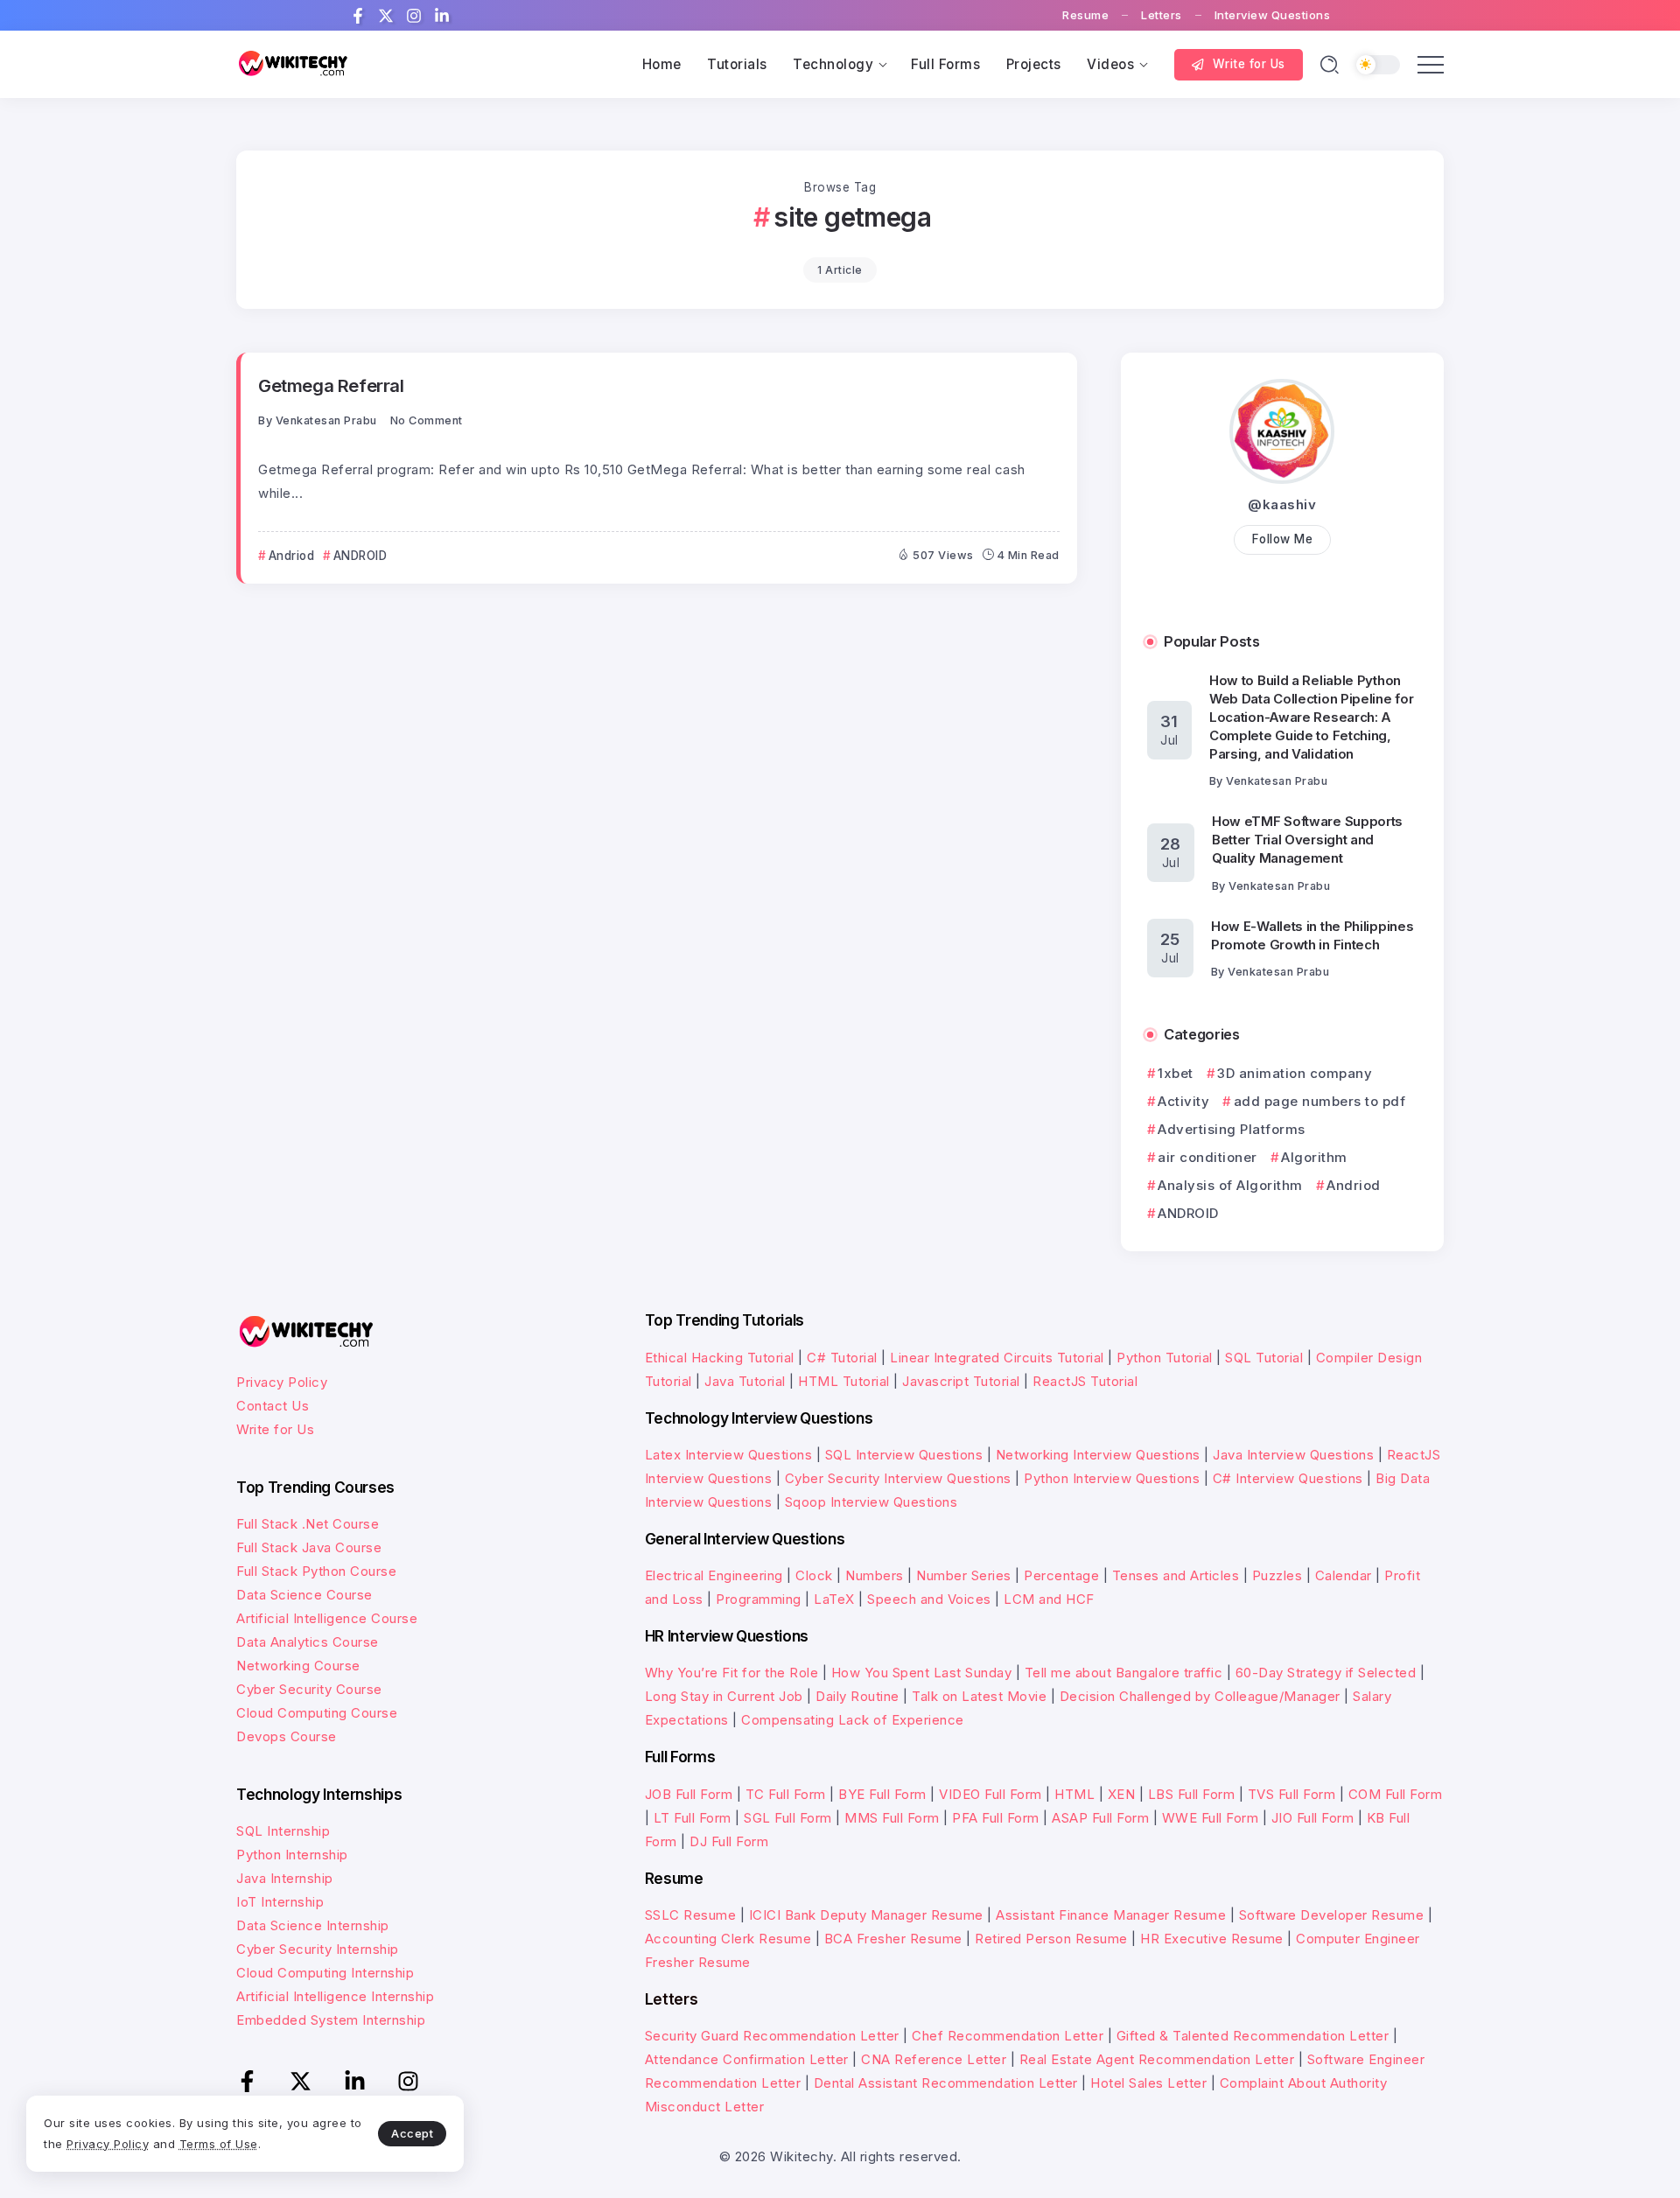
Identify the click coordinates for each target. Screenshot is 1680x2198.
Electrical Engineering (714, 1575)
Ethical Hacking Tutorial (720, 1358)
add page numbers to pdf (1319, 1101)
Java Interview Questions (1293, 1455)
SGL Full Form (788, 1818)
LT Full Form (693, 1818)
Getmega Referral (331, 385)
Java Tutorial (745, 1381)
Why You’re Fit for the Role (732, 1673)
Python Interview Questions (1112, 1478)
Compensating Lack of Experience (853, 1720)
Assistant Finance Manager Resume (1111, 1915)
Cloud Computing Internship (325, 1973)
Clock (814, 1575)
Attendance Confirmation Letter (747, 2059)
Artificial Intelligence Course (327, 1618)
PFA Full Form (996, 1818)
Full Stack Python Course (316, 1571)
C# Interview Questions (1288, 1478)
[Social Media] (358, 16)
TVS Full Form (1292, 1794)
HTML (1074, 1794)
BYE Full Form (882, 1794)
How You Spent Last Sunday (922, 1673)
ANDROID (1188, 1213)
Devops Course (287, 1736)
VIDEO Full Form (990, 1794)
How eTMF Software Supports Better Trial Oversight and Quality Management (1307, 840)
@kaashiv (1282, 504)
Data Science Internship (313, 1925)
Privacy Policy (282, 1382)
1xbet (1176, 1073)
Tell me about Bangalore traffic (1124, 1673)
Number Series (964, 1575)
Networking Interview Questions (1098, 1455)
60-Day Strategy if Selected (1326, 1673)
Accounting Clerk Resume (728, 1939)
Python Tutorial (1165, 1358)
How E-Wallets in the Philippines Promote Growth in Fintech (1312, 935)
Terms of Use (219, 2144)
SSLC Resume (691, 1915)
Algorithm (1314, 1157)
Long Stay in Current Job (724, 1696)
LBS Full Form (1192, 1794)
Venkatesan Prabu (326, 420)
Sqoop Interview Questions (871, 1502)
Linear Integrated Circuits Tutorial (997, 1358)
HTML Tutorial (844, 1381)
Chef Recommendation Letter (1008, 2036)
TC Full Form (786, 1794)
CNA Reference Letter (934, 2059)
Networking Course (298, 1666)
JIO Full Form (1313, 1818)
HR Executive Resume (1212, 1939)
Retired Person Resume (1051, 1939)
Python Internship (292, 1855)
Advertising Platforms (1232, 1129)
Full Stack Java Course (309, 1547)
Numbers (875, 1575)
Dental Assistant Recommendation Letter (946, 2083)
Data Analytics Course (308, 1642)
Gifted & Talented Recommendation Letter (1253, 2036)
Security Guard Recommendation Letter (772, 2036)
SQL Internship (283, 1831)
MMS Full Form (892, 1818)
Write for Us (275, 1429)
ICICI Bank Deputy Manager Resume (866, 1915)
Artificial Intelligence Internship (335, 1996)
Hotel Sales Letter (1148, 2083)
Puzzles (1277, 1575)
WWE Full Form (1211, 1818)
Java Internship (285, 1878)
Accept (412, 2133)
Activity (1183, 1101)
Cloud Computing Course (317, 1713)
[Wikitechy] (293, 63)
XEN (1122, 1794)
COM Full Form (1396, 1794)
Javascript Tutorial (961, 1381)
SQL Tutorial (1264, 1358)
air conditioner (1207, 1157)
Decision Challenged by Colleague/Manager (1200, 1696)
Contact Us (273, 1406)
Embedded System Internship (331, 2020)
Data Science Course (304, 1595)
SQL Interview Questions (904, 1455)
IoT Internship (280, 1902)
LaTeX (834, 1599)
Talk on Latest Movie (979, 1696)
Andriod (1354, 1185)
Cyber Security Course (309, 1689)
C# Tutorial (842, 1358)
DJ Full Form (729, 1841)
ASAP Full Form (1100, 1818)
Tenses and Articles (1176, 1575)
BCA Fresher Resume (893, 1939)
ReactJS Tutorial (1085, 1381)
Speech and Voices (929, 1599)
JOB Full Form (689, 1794)
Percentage (1061, 1575)
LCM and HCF (1049, 1599)
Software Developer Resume (1332, 1915)
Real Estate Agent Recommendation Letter (1157, 2059)
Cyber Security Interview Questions (898, 1478)
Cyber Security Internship (318, 1949)
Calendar (1344, 1575)
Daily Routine (857, 1696)
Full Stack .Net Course (308, 1524)
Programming (759, 1599)
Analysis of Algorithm (1230, 1185)
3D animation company (1295, 1073)
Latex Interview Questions (729, 1455)
